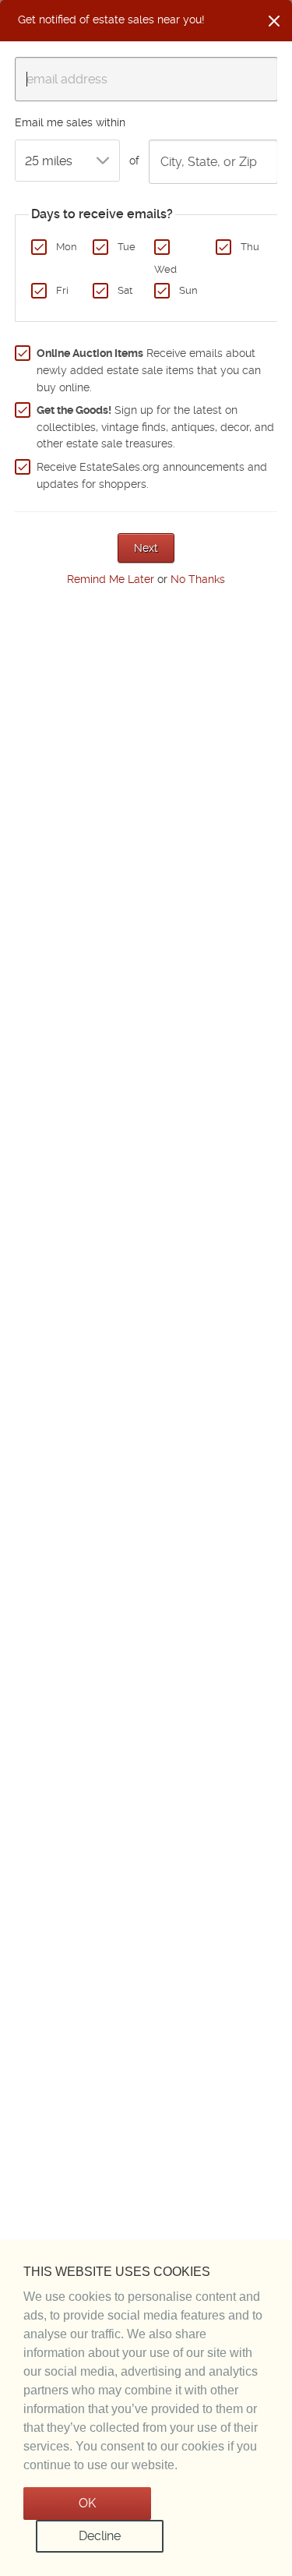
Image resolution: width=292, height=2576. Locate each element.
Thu (250, 247)
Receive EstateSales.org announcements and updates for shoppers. (152, 475)
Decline (100, 2536)
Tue (127, 247)
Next (146, 548)
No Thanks (198, 579)
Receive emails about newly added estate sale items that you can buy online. (149, 370)
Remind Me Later (111, 579)
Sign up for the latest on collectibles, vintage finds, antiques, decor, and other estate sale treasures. (155, 427)
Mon (67, 247)
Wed (165, 269)
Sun (188, 290)
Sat (125, 290)
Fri (62, 290)
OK (87, 2503)
